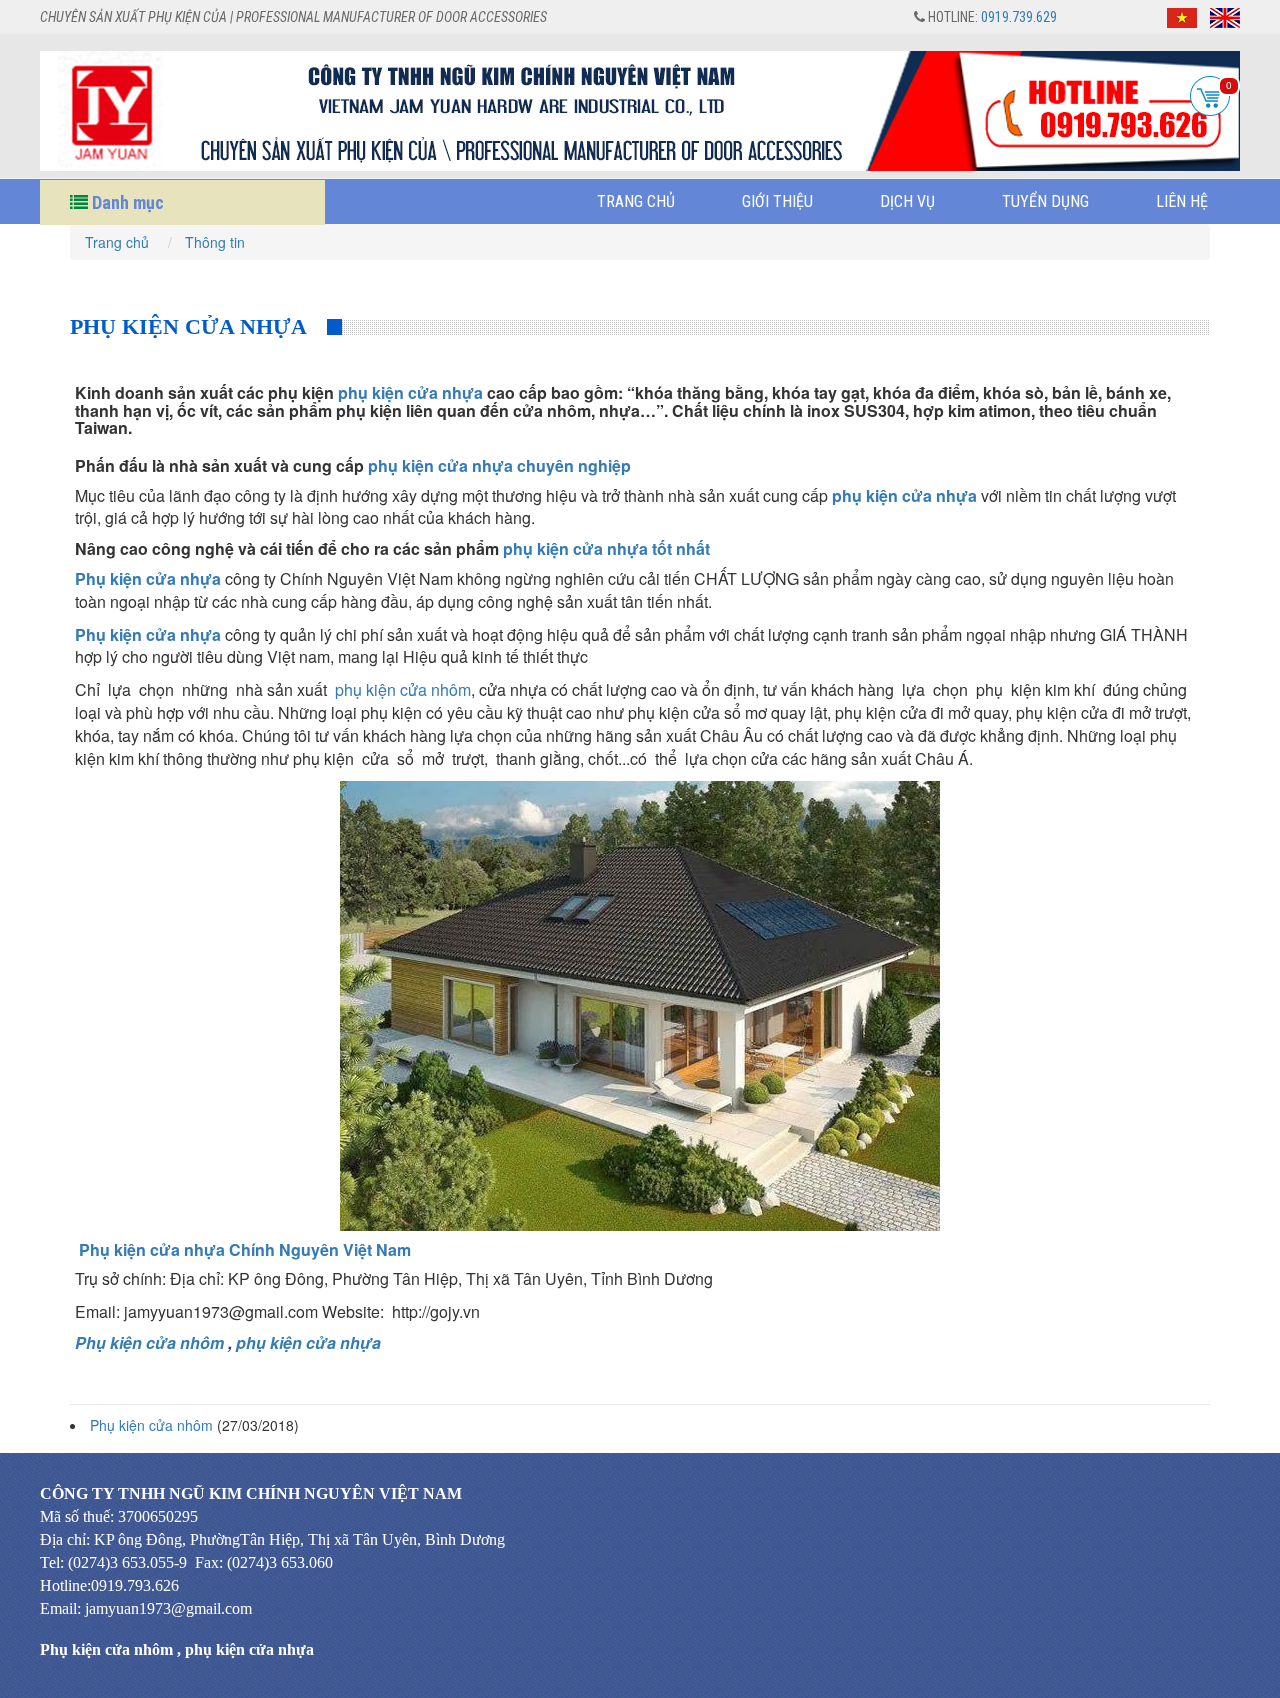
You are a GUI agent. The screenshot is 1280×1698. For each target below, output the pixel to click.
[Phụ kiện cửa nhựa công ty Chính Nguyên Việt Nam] (640, 1003)
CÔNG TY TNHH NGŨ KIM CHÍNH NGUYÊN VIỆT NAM (251, 1493)
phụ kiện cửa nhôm (403, 689)
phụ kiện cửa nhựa (410, 392)
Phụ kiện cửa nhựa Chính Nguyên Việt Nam (245, 1249)
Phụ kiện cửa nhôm (149, 1342)
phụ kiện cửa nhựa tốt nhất (606, 548)
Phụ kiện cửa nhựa (148, 578)
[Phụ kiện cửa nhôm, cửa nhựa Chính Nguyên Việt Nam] (640, 111)
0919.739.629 (1019, 17)
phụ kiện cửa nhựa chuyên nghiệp (499, 465)
